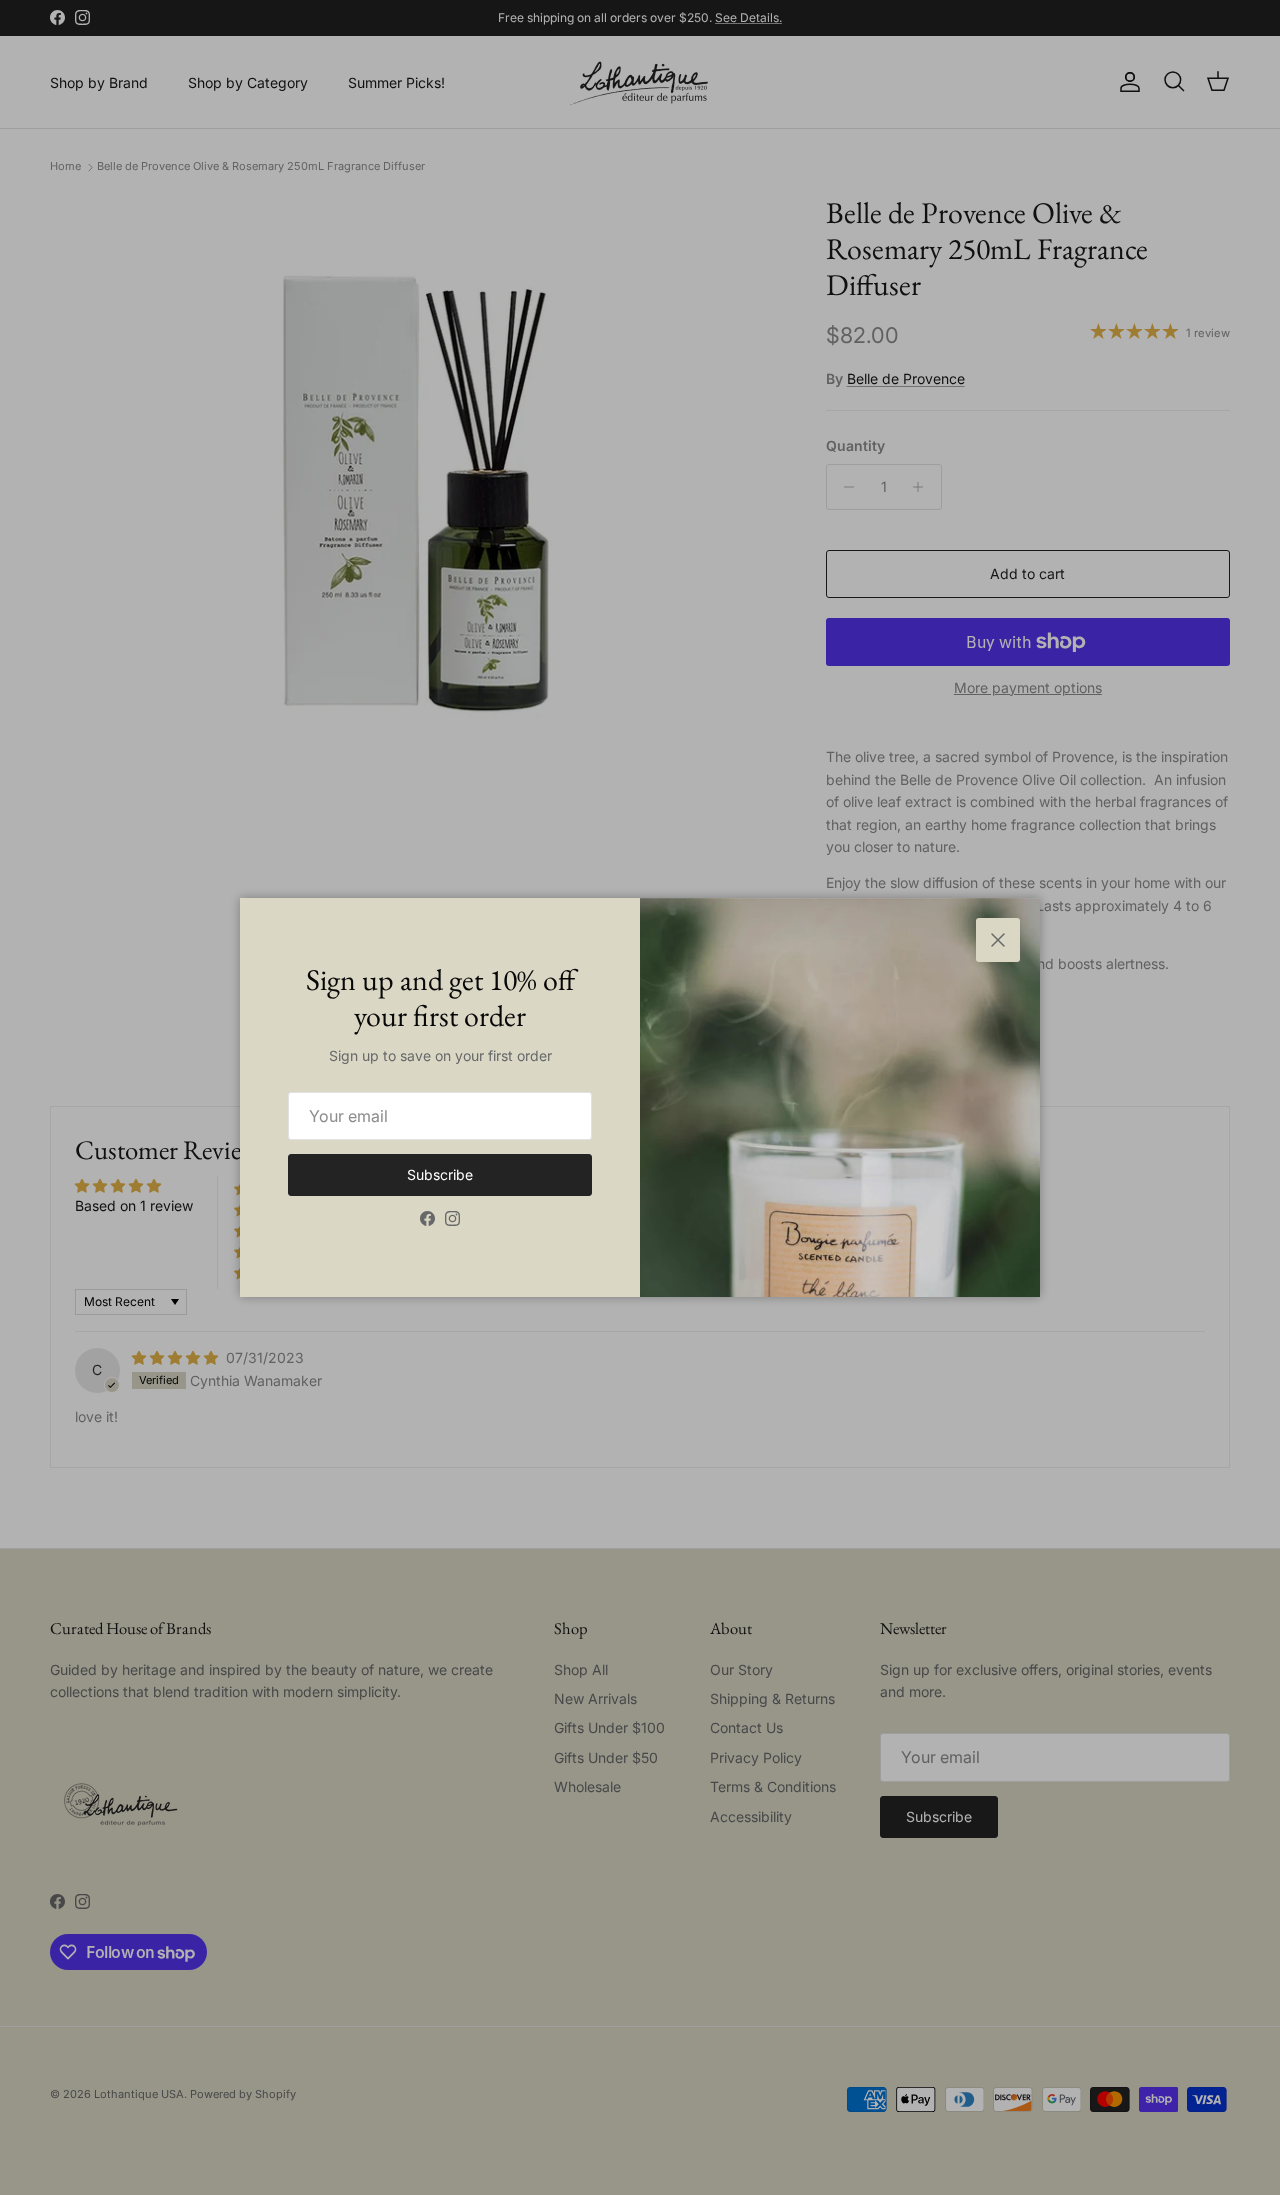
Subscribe (440, 1174)
